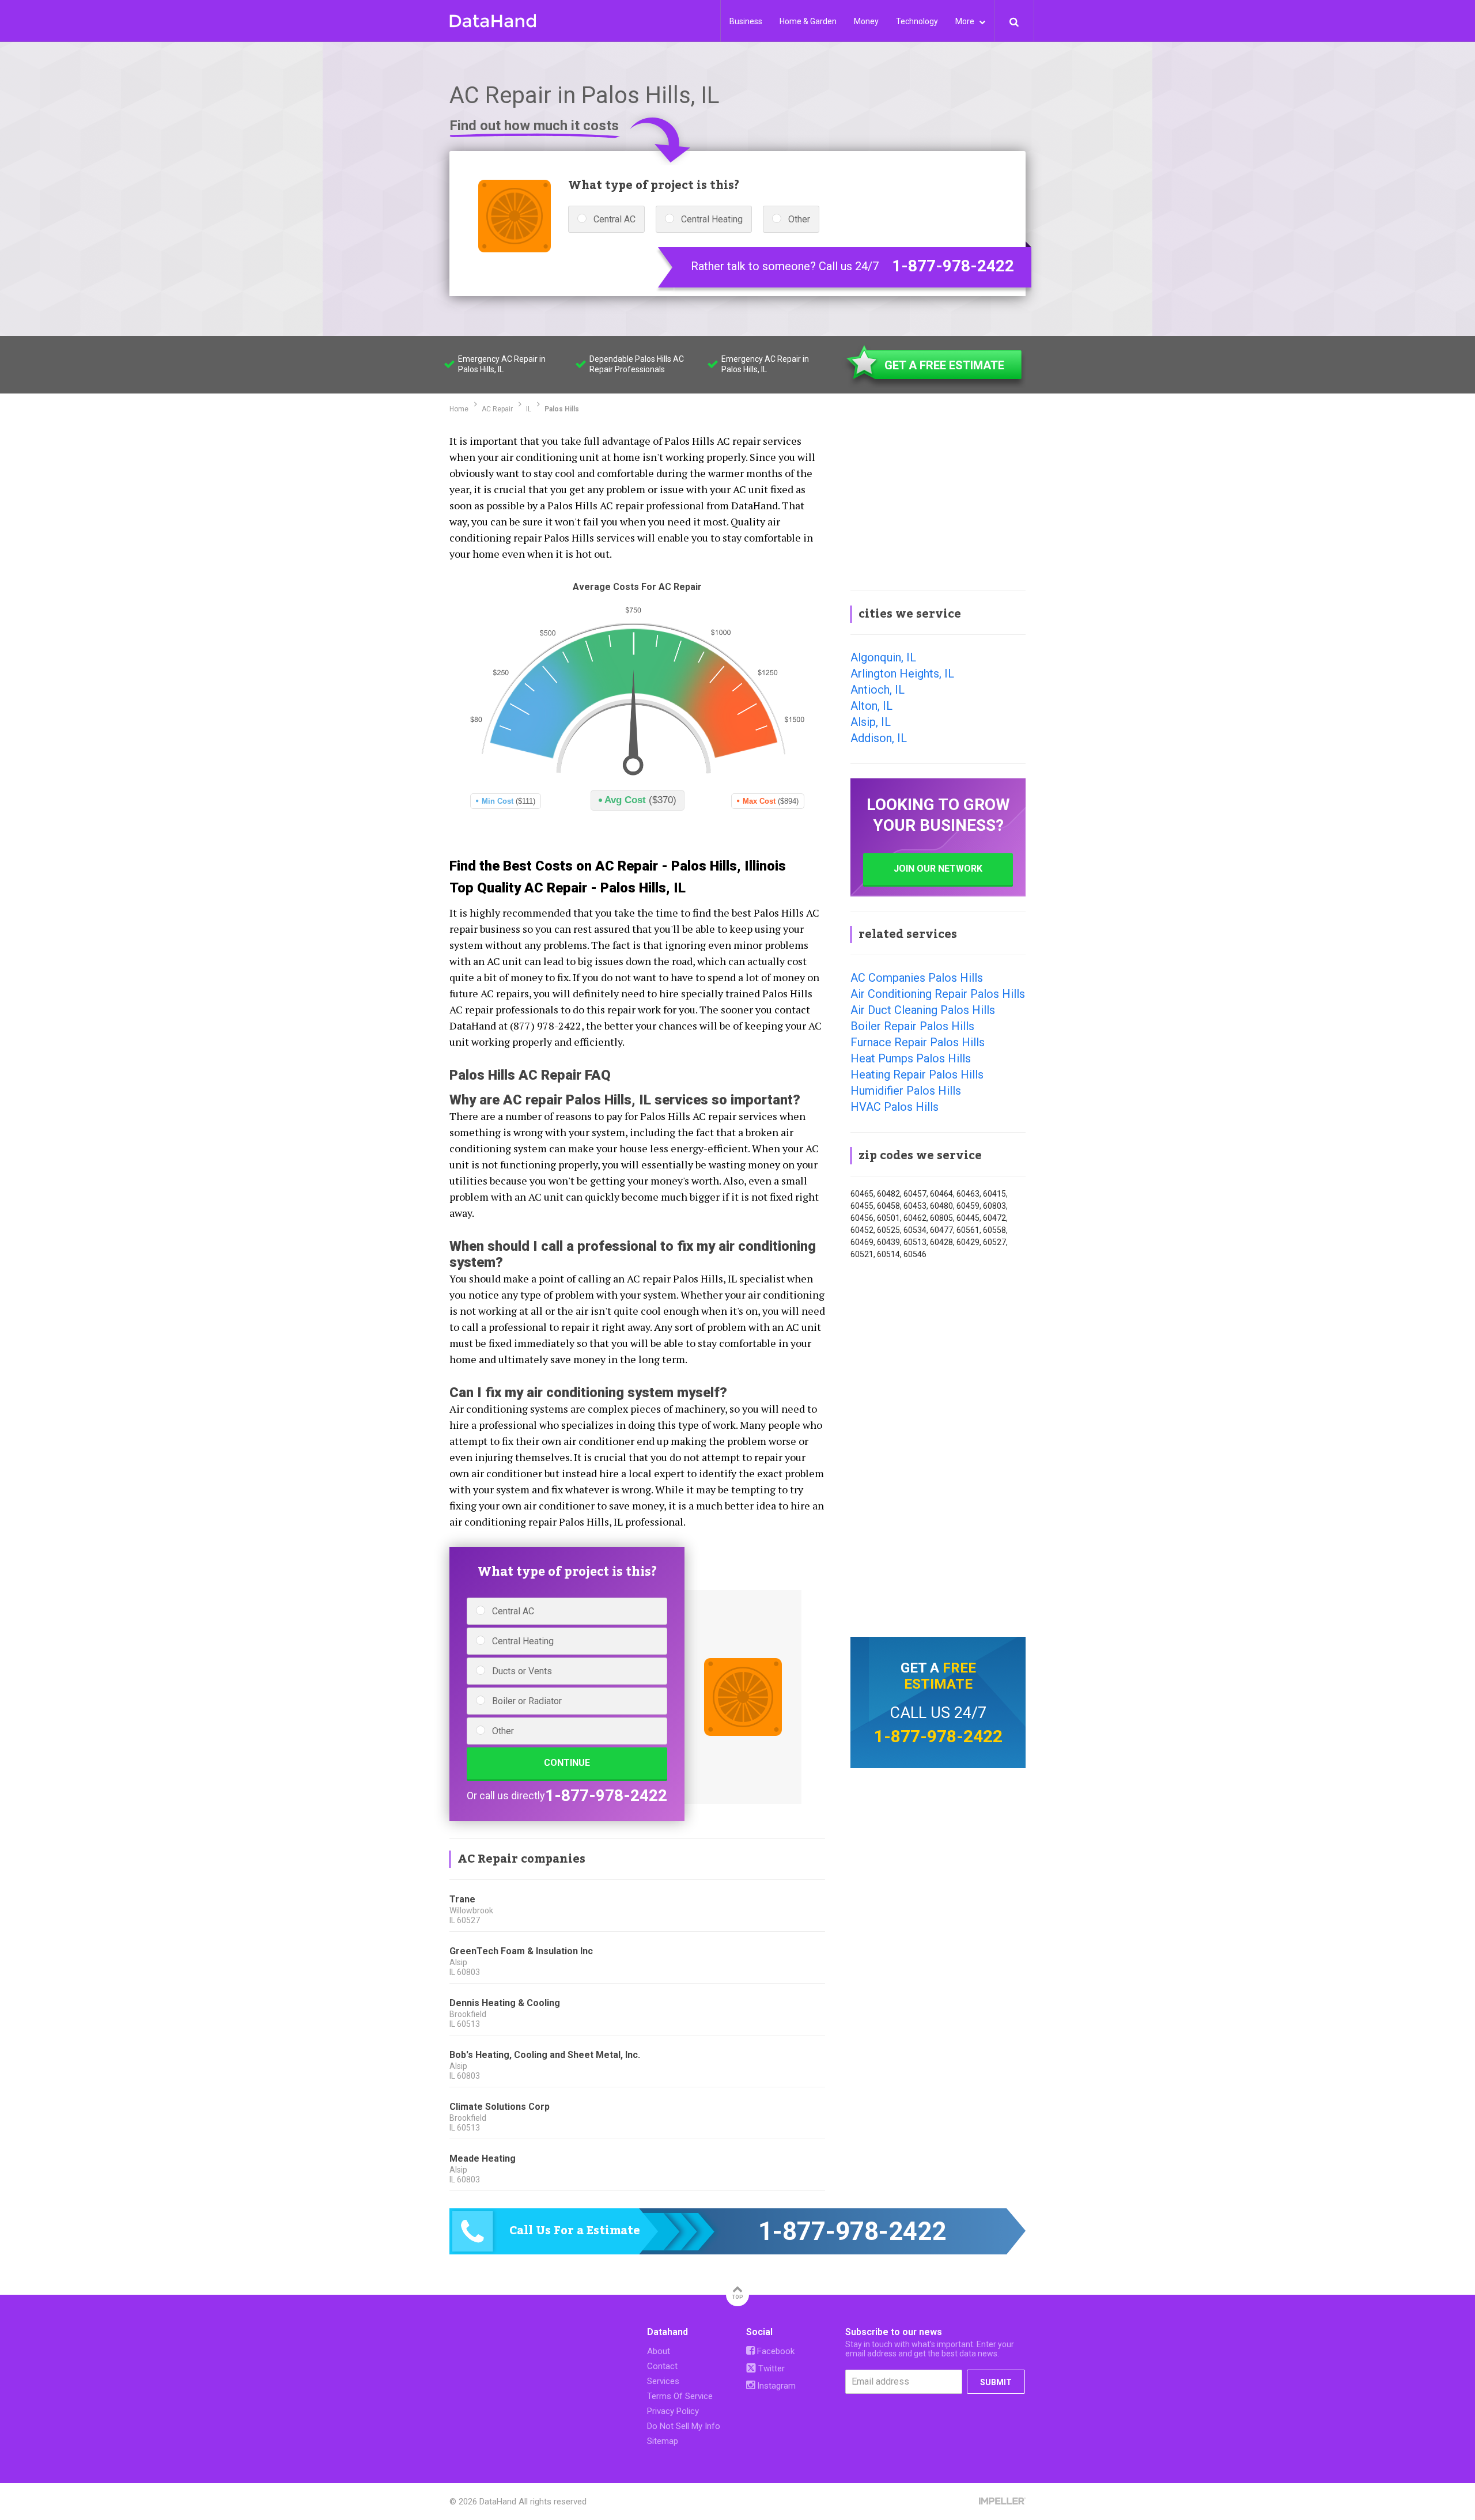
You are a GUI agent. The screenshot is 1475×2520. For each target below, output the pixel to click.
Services (663, 2381)
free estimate (940, 1676)
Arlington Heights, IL (902, 673)
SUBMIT (996, 2382)
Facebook (775, 2351)
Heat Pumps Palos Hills (911, 1058)
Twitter (770, 2368)
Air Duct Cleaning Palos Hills (923, 1010)
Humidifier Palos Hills (906, 1091)
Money (866, 21)
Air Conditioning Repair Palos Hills (938, 994)
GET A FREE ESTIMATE (944, 365)
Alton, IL (871, 706)
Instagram (775, 2386)
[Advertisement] (938, 504)
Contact (662, 2366)
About (659, 2351)
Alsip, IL (871, 722)
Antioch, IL (878, 690)
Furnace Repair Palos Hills (918, 1042)
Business (746, 21)
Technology (917, 21)
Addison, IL (879, 738)
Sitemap (663, 2441)
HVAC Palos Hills (895, 1107)
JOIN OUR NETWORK (938, 869)
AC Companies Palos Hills (917, 978)
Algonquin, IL (883, 657)
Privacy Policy (673, 2411)
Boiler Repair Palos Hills (912, 1026)
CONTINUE (567, 1763)
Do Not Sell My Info (684, 2426)
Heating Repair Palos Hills (917, 1074)
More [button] (966, 21)
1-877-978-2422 (953, 266)
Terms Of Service (680, 2396)
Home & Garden (808, 21)
